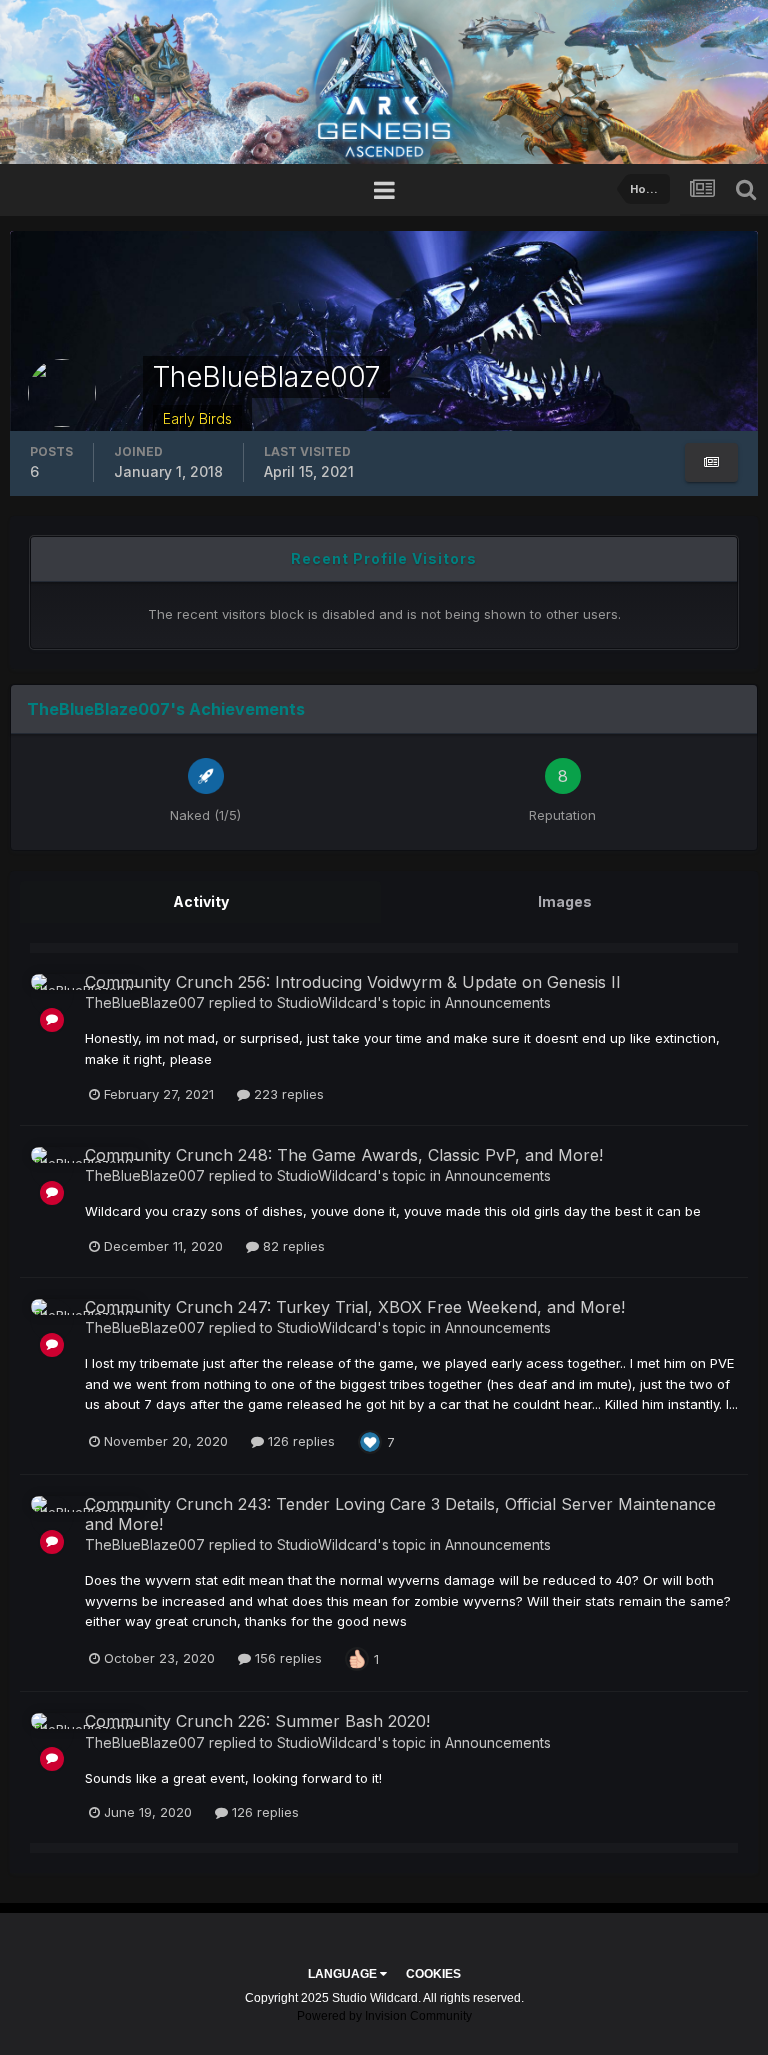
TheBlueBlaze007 (145, 1002)
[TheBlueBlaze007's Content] (711, 462)
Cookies (433, 1974)
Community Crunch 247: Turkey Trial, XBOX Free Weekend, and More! (355, 1307)
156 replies (286, 1658)
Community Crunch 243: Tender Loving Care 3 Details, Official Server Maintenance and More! (400, 1513)
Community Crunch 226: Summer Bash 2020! (257, 1721)
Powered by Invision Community (384, 2016)
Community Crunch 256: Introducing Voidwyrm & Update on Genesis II (353, 982)
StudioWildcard (327, 1002)
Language (344, 1974)
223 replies (287, 1094)
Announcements (498, 1002)
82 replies (292, 1246)
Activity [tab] (201, 901)
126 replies (299, 1441)
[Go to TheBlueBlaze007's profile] (52, 995)
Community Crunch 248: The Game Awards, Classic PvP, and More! (344, 1155)
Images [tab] (565, 901)
